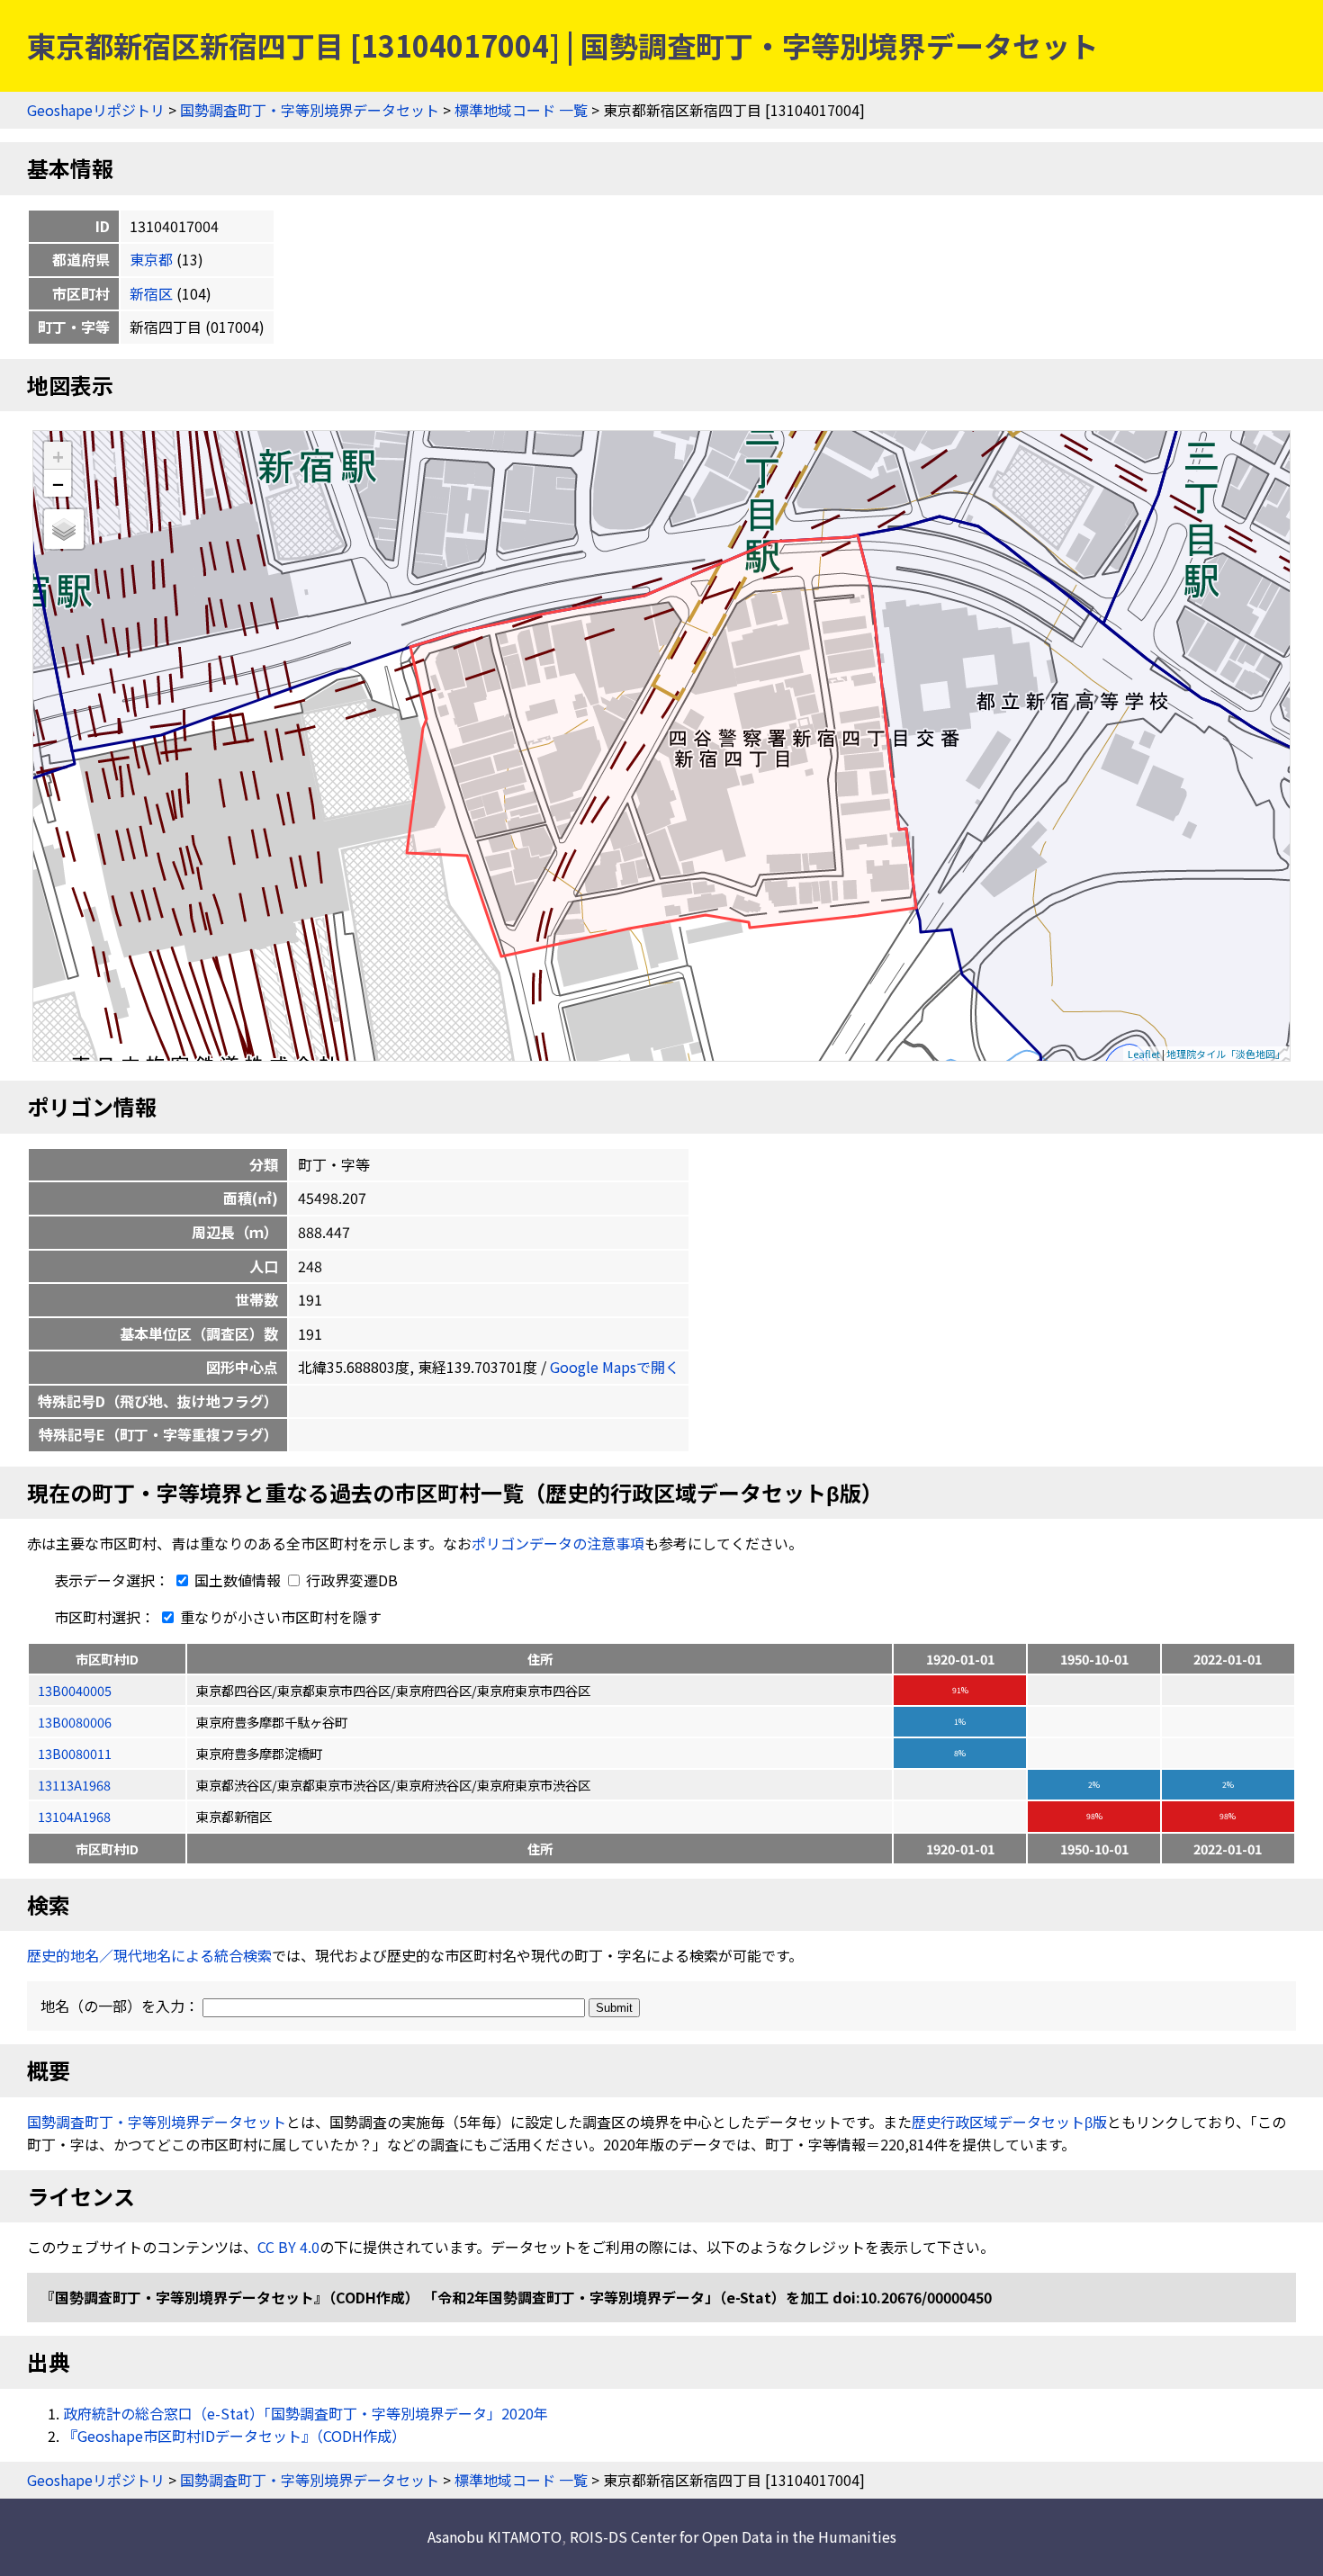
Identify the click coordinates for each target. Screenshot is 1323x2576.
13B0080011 (75, 1753)
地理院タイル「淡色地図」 (1226, 1054)
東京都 (151, 259)
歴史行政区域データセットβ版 (1009, 2122)
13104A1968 (74, 1816)
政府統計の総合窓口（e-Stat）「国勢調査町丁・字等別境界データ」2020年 (306, 2413)
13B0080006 (75, 1722)
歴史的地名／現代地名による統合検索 (149, 1955)
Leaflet (1144, 1054)
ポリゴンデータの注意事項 (558, 1543)
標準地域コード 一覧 (521, 110)
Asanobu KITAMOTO (495, 2536)
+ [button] (58, 456)
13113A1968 (74, 1785)
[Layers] (64, 529)
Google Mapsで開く (615, 1367)
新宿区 (151, 293)
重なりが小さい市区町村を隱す (279, 1617)
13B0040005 (75, 1690)
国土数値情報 (238, 1580)
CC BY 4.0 (288, 2247)
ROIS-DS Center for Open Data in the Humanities (733, 2536)
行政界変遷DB (350, 1580)
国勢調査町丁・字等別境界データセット (310, 110)
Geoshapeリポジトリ (96, 110)
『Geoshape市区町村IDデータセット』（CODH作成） (234, 2436)
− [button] (58, 483)
